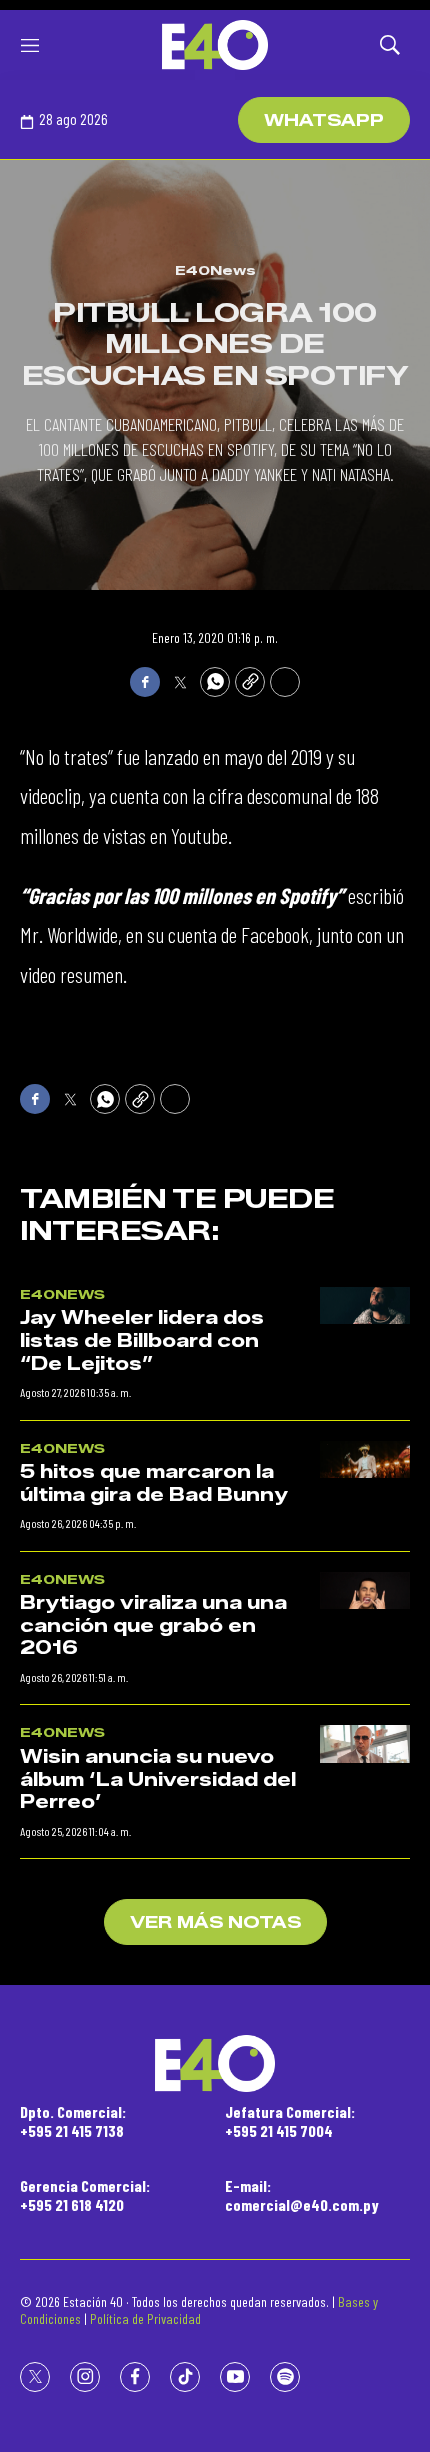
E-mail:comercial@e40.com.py (302, 2195)
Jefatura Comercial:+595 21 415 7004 (290, 2121)
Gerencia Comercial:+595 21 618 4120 (85, 2195)
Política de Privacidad (145, 2318)
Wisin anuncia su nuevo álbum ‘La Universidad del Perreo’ (158, 1779)
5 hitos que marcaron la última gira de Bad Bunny (154, 1483)
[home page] (214, 45)
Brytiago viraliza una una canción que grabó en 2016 (153, 1625)
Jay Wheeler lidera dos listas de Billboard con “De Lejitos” (142, 1340)
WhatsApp (324, 120)
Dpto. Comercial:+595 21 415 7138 (73, 2121)
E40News (215, 270)
